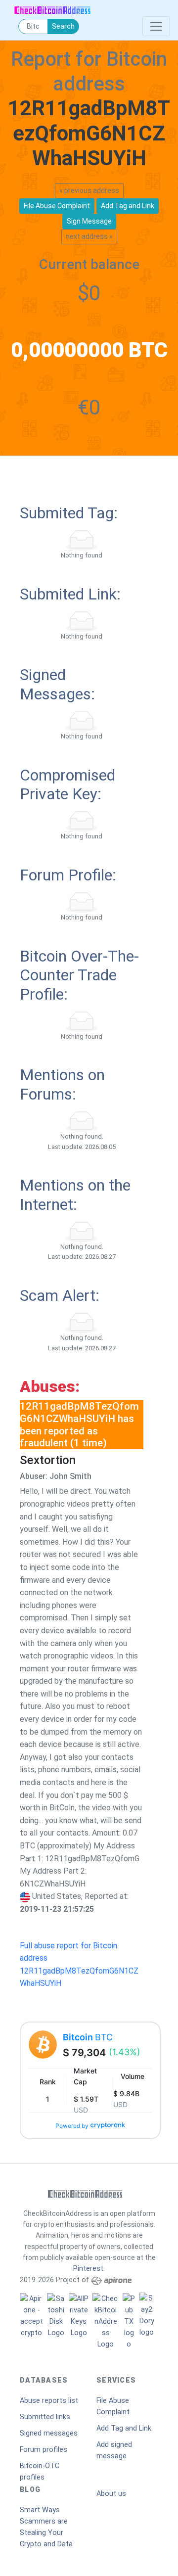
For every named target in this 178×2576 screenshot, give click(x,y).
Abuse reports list (49, 2401)
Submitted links (45, 2417)
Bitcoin (88, 2037)
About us (111, 2494)
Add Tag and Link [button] (128, 206)
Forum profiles (44, 2450)
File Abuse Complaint (113, 2406)
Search (63, 26)
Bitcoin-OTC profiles (40, 2472)
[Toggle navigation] (156, 26)
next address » (89, 236)
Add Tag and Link (124, 2428)
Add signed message (114, 2450)
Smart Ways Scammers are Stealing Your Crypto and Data (46, 2527)
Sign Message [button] (89, 221)
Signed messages (49, 2433)
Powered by (72, 2126)
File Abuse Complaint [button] (57, 206)
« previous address (89, 190)
